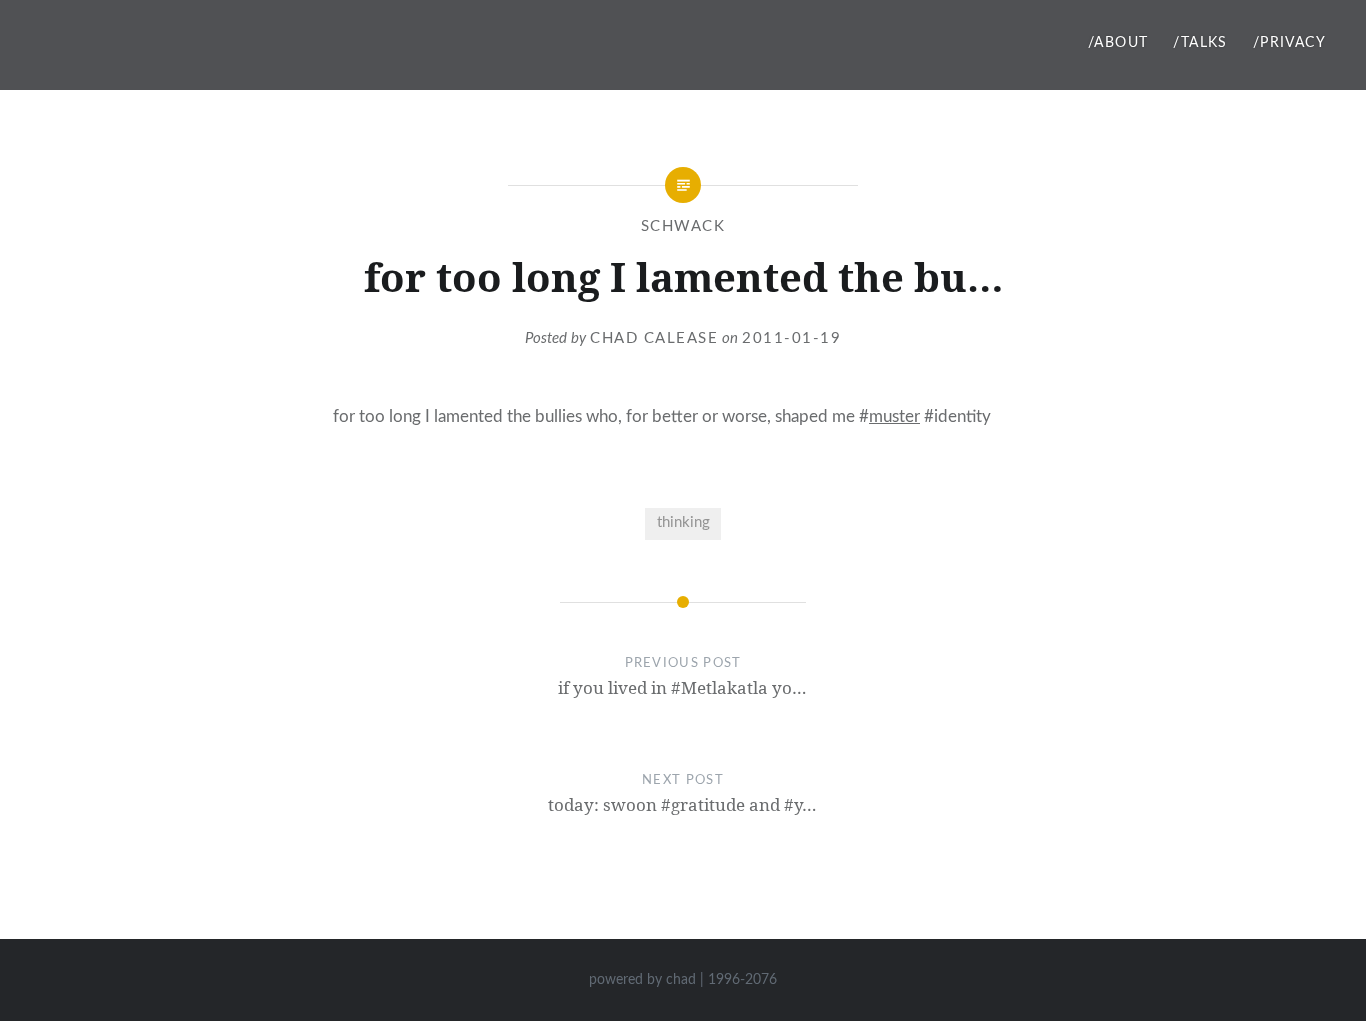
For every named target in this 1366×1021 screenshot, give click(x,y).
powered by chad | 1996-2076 (683, 980)
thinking (683, 522)
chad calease (654, 338)
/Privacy (1289, 43)
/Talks (1200, 43)
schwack (683, 226)
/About (1118, 43)
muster (894, 416)
